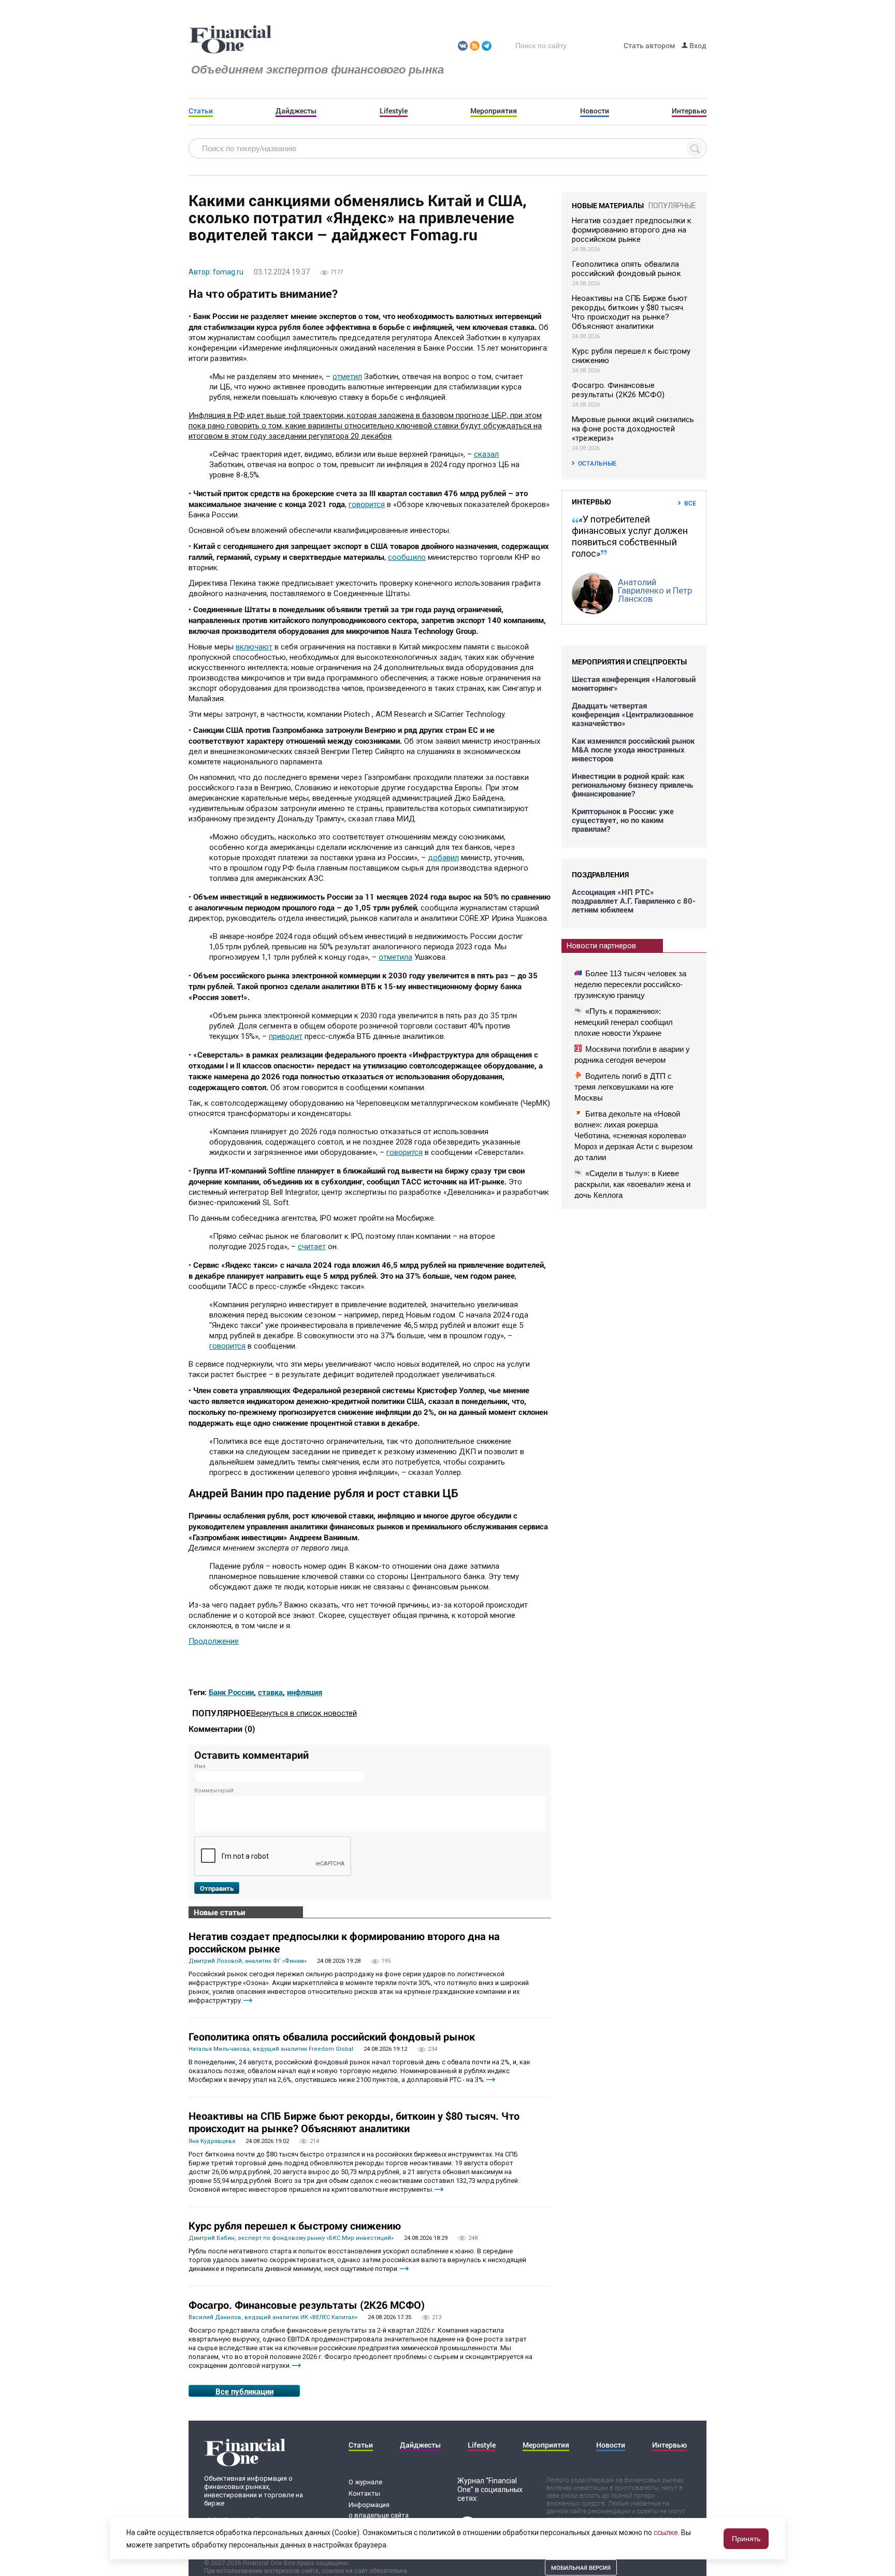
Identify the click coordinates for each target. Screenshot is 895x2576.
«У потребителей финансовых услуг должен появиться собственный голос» (630, 536)
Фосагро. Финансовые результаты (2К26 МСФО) (307, 2305)
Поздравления (600, 874)
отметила (395, 957)
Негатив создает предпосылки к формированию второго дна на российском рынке (344, 1942)
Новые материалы (608, 205)
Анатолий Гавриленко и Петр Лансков (655, 590)
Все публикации (244, 2391)
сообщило (407, 557)
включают (254, 647)
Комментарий (214, 1791)
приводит (286, 1036)
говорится (367, 504)
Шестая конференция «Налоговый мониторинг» (634, 684)
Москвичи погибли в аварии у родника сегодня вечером (632, 1054)
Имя (200, 1766)
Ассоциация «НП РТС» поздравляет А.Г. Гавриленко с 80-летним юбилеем (634, 901)
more (248, 2000)
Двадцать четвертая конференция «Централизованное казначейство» (633, 714)
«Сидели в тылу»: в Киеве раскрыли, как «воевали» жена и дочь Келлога (632, 1184)
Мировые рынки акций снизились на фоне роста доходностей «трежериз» (633, 429)
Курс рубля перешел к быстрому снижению (295, 2225)
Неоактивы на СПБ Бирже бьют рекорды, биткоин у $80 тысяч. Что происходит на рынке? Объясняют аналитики (354, 2122)
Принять (746, 2539)
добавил (443, 858)
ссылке (666, 2532)
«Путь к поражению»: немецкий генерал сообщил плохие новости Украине (624, 1022)
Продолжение (214, 1641)
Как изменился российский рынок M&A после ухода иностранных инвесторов (633, 750)
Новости (595, 111)
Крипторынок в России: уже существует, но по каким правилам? (623, 820)
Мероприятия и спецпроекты (629, 662)
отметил (347, 377)
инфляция (305, 1692)
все (690, 503)
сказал (486, 454)
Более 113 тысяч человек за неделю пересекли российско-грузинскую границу (630, 984)
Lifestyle (394, 111)
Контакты (364, 2493)
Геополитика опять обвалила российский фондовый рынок (332, 2036)
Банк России (231, 1692)
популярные (672, 206)
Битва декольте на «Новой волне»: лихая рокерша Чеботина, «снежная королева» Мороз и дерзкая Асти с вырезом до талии (633, 1135)
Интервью (689, 111)
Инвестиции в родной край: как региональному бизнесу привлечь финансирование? (632, 785)
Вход (697, 45)
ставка (270, 1692)
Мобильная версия (581, 2567)
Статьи (201, 111)
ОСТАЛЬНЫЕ (597, 463)
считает (312, 1247)
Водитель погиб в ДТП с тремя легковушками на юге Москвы (624, 1087)
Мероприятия (494, 111)
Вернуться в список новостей (304, 1713)
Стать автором (649, 45)
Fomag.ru (230, 40)
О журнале (365, 2482)
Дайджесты (296, 111)
